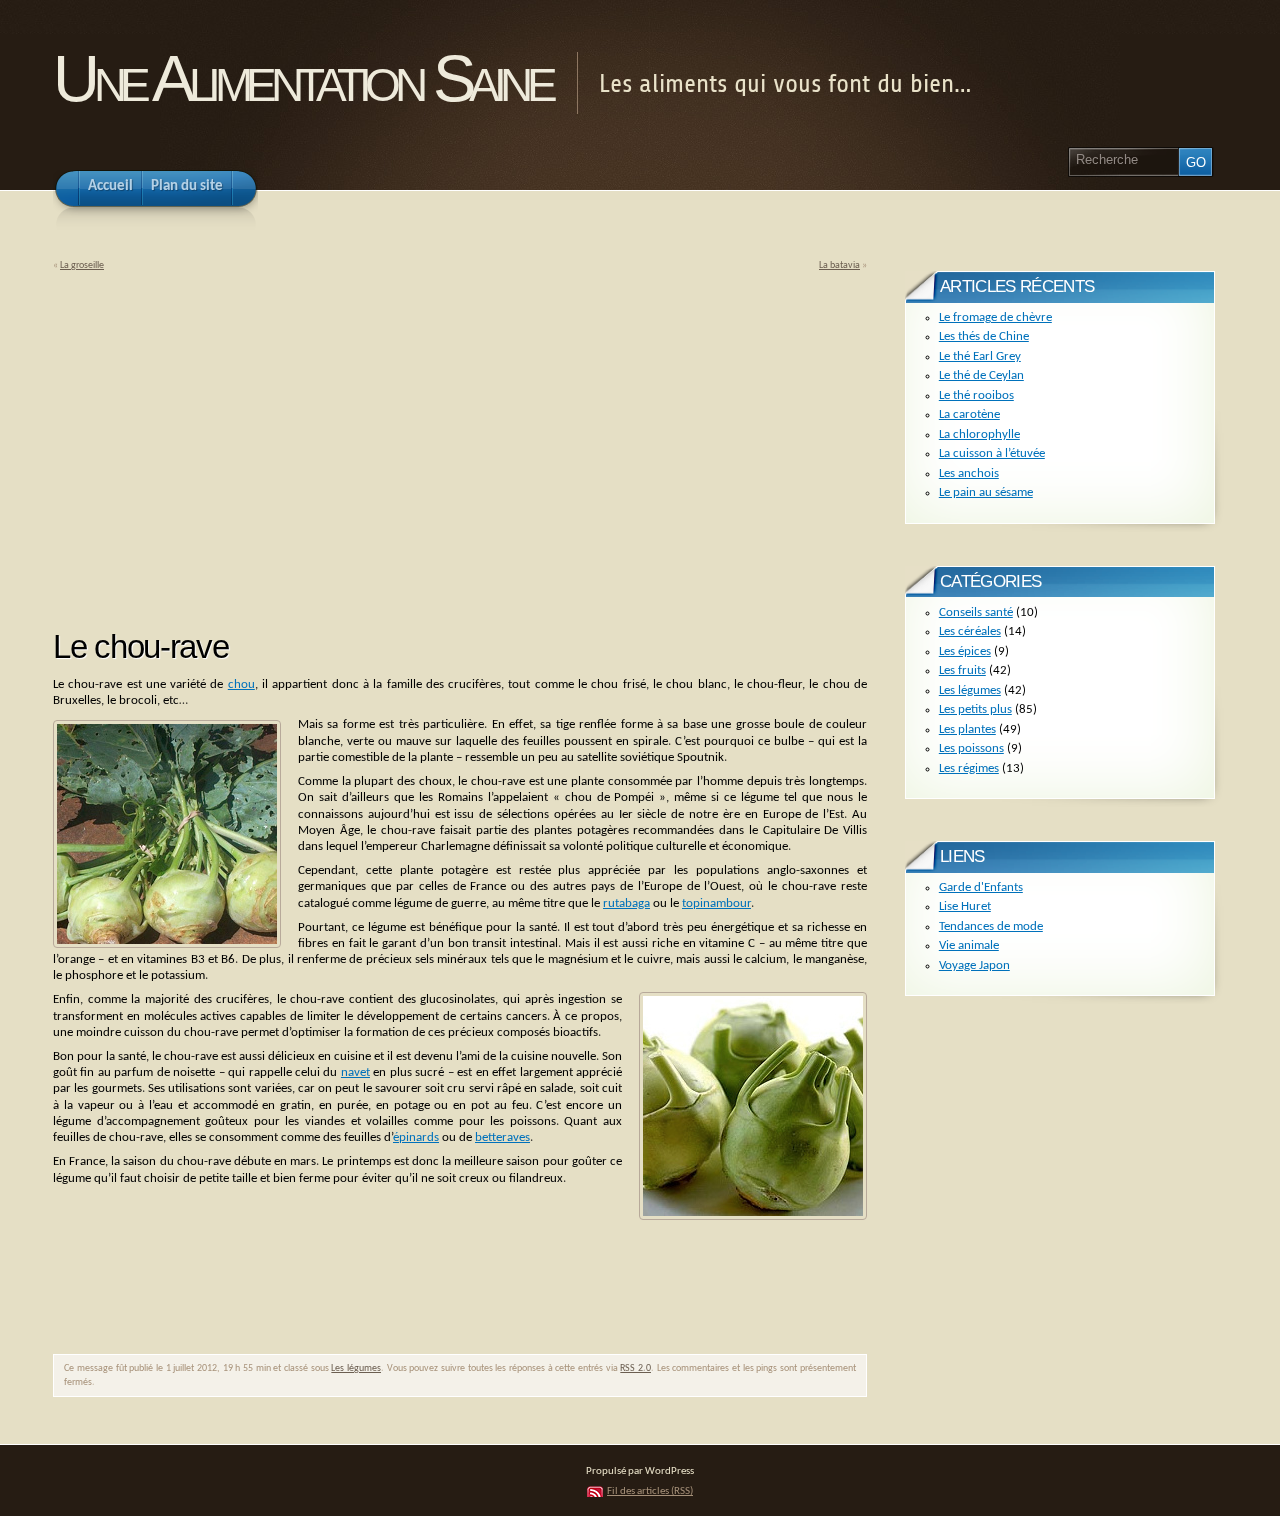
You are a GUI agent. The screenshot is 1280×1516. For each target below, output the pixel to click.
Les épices (965, 651)
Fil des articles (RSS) (650, 1491)
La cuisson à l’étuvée (992, 453)
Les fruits (962, 670)
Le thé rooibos (976, 395)
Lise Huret (965, 906)
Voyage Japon (974, 965)
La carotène (969, 414)
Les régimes (969, 768)
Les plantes (967, 729)
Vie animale (969, 945)
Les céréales (970, 631)
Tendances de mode (991, 926)
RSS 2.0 (635, 1368)
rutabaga (626, 903)
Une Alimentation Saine (302, 78)
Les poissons (971, 748)
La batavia (839, 265)
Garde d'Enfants (981, 887)
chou (241, 684)
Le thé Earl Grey (980, 356)
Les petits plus (975, 709)
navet (355, 1072)
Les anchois (969, 473)
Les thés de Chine (984, 336)
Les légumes (356, 1368)
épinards (416, 1137)
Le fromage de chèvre (995, 317)
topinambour (716, 903)
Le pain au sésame (986, 492)
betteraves (502, 1137)
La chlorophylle (979, 434)
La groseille (82, 265)
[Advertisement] (221, 444)
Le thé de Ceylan (981, 375)
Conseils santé (976, 612)
